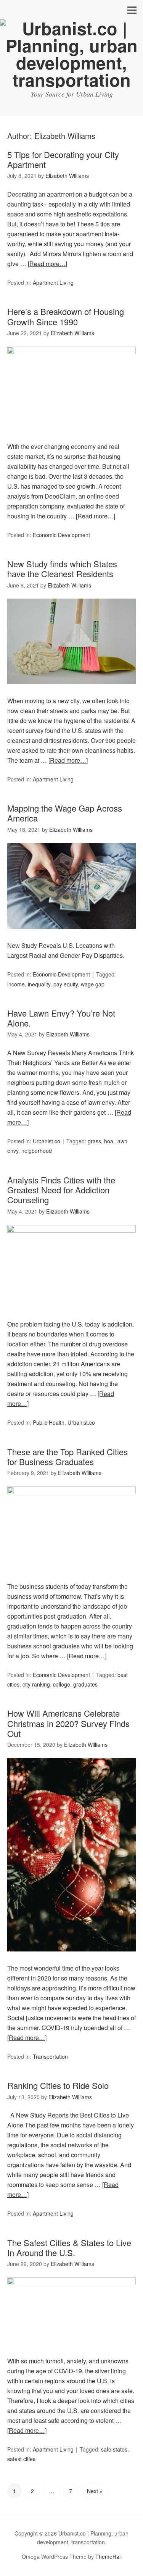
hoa (109, 1141)
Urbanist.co (47, 1141)
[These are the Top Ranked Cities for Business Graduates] (72, 1492)
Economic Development (61, 535)
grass (94, 1141)
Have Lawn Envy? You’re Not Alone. (61, 1018)
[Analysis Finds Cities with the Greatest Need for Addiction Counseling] (72, 1230)
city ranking (36, 1684)
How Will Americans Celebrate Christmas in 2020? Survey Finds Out (68, 1723)
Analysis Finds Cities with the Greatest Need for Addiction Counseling (61, 1190)
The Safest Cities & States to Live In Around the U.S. (69, 2248)
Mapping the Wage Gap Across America (65, 813)
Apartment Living (53, 282)
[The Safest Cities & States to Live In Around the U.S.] (72, 2283)
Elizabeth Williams (65, 136)
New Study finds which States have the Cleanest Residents (62, 569)
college (62, 1684)
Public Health (49, 1422)
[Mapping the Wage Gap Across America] (72, 935)
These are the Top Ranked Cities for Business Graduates (67, 1457)
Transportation (50, 2056)
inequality (39, 984)
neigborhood (37, 1151)
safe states (114, 2449)
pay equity (66, 984)
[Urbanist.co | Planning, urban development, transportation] (71, 80)
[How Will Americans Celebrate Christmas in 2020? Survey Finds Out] (72, 1958)
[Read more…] (47, 264)
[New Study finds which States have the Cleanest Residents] (72, 691)
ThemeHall (108, 2557)
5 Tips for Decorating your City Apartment (63, 159)
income (16, 984)
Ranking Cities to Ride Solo (58, 2085)
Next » (95, 2491)
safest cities (21, 2459)
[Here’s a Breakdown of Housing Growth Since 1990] (72, 352)
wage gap (93, 984)
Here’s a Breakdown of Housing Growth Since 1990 (66, 316)
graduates (85, 1684)
